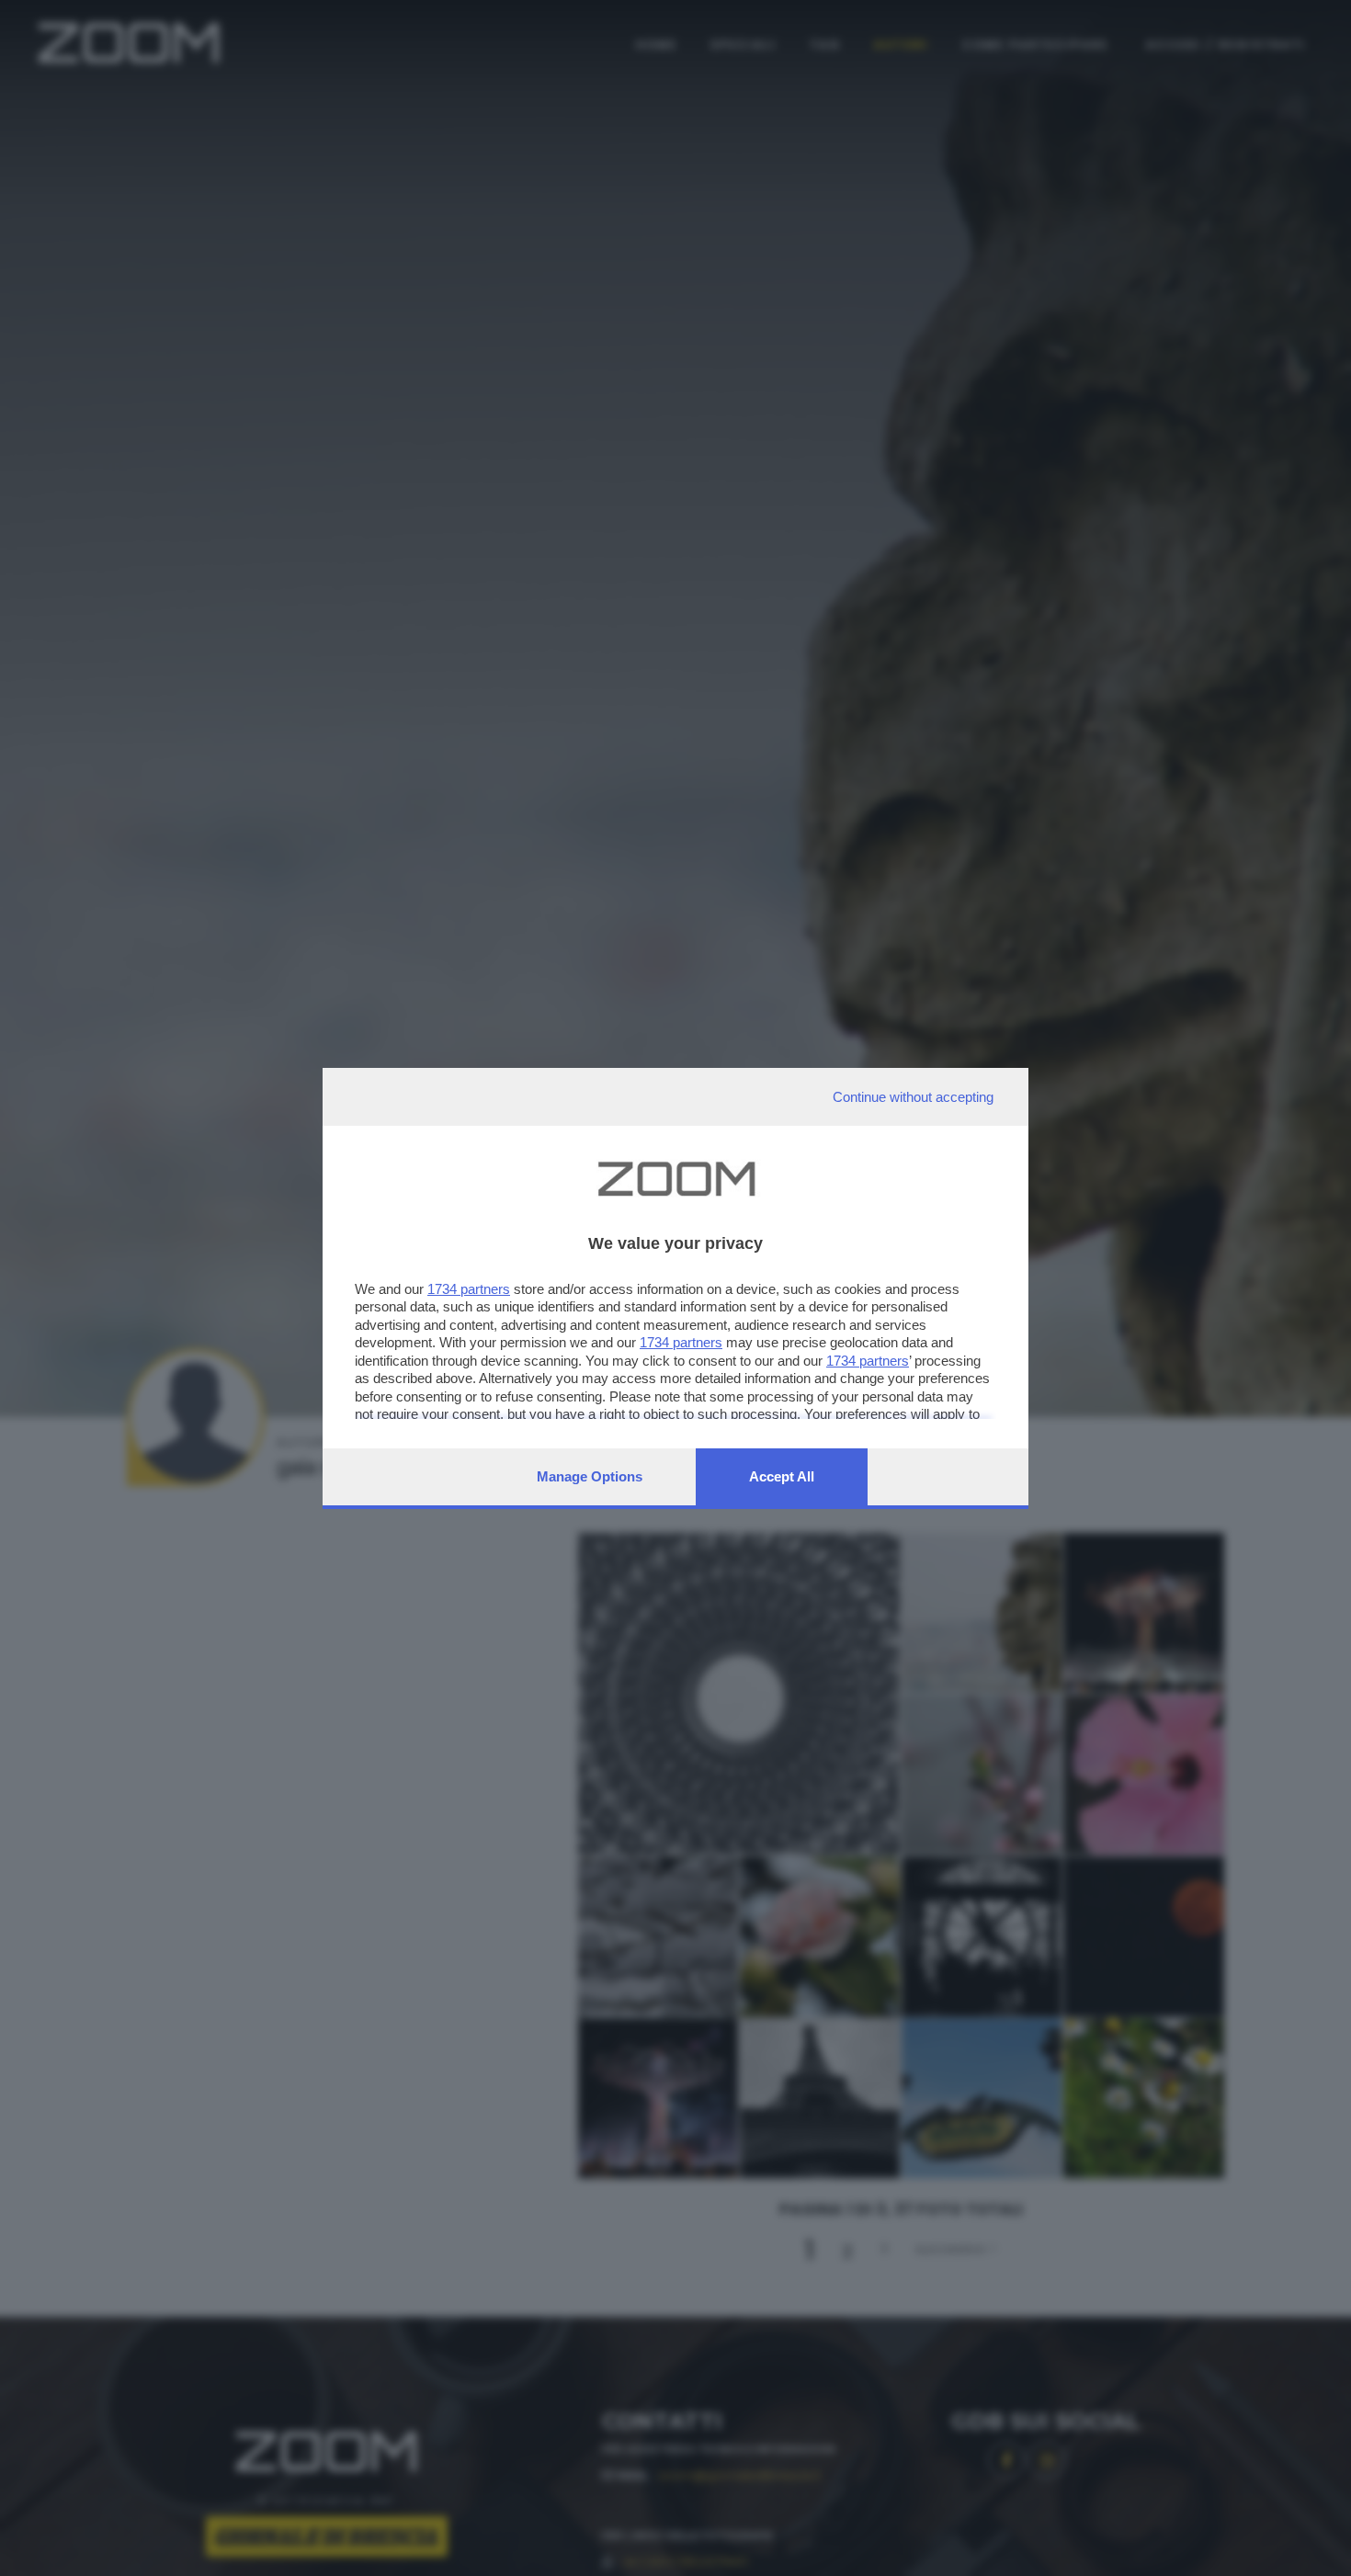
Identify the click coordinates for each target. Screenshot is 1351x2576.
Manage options (590, 1476)
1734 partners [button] (469, 1289)
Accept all (782, 1476)
